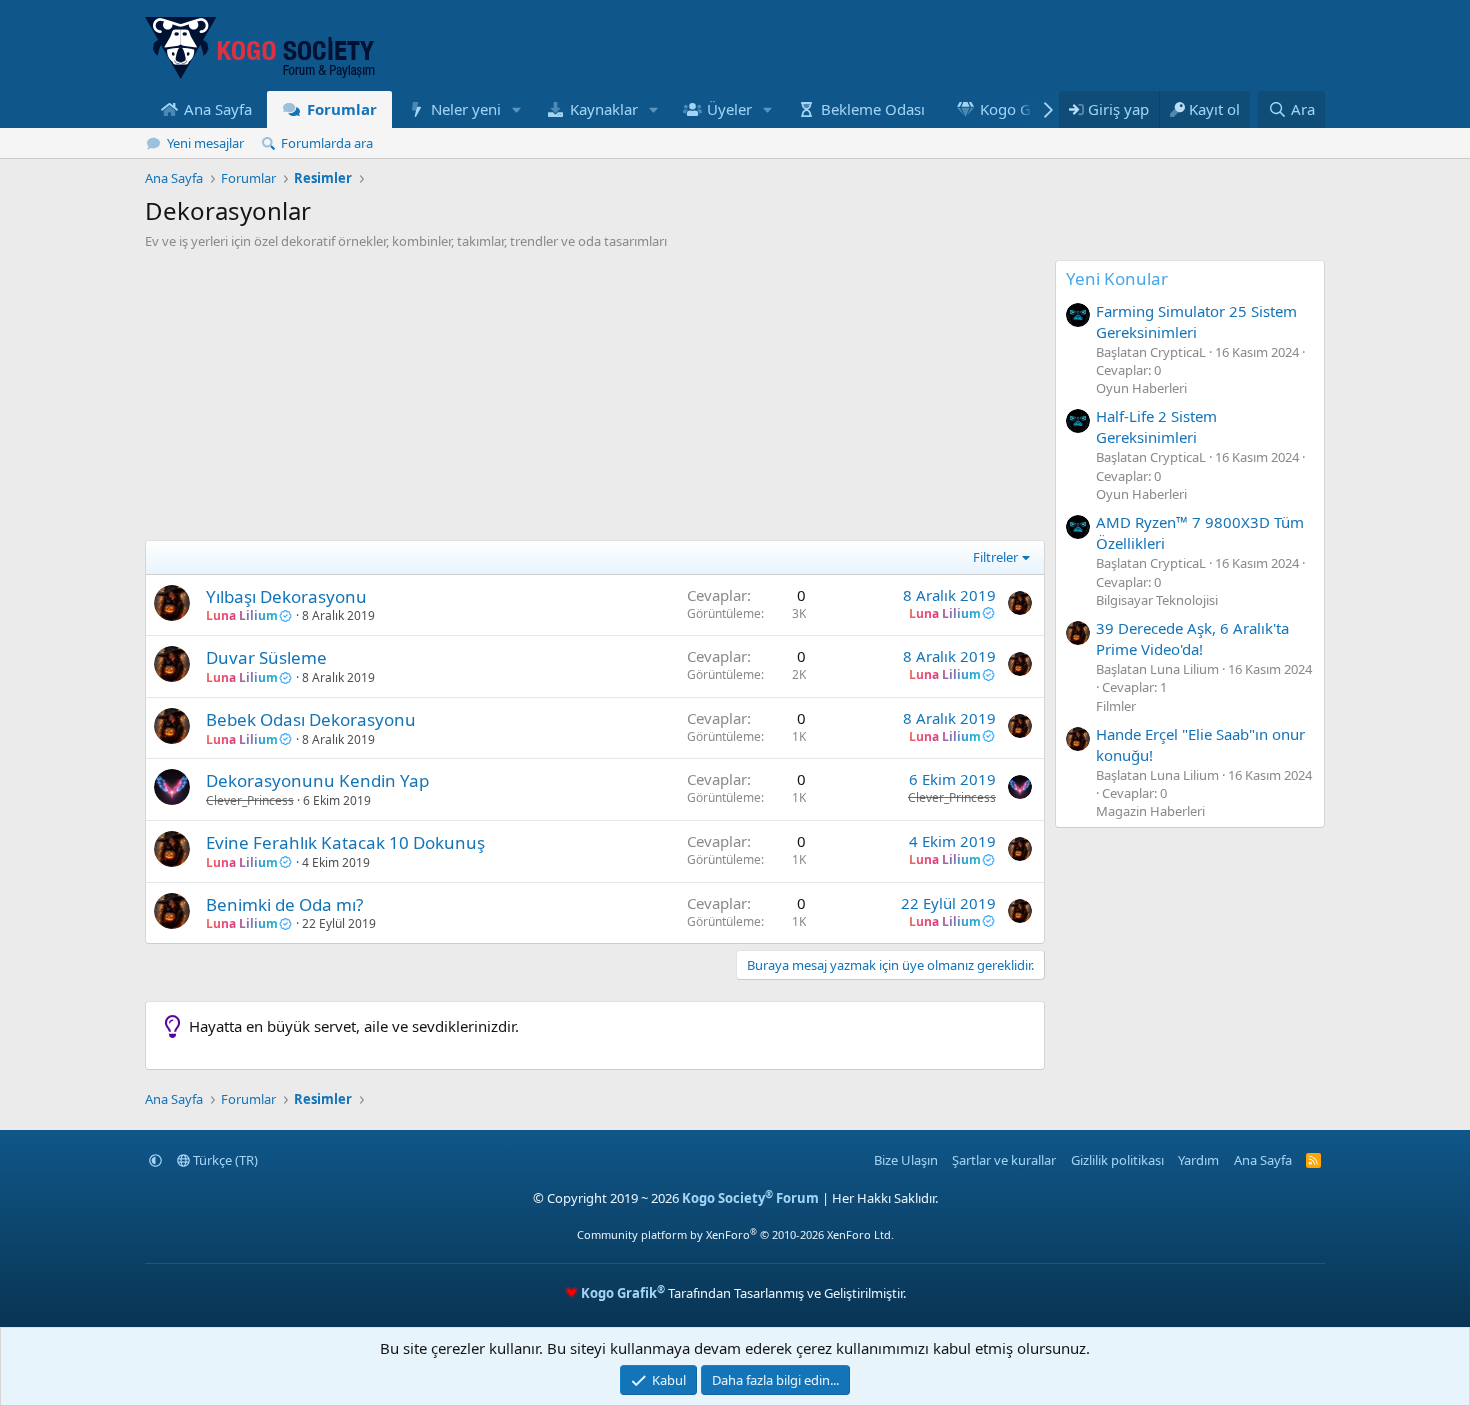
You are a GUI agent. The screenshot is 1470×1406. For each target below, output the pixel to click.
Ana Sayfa (218, 109)
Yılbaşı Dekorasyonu (286, 596)
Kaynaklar (604, 109)
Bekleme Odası (873, 109)
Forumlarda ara (327, 143)
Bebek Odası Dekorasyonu (311, 719)
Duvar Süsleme (266, 657)
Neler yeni (466, 109)
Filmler (1116, 706)
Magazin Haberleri (1150, 811)
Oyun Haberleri (1141, 388)
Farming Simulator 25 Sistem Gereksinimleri (1196, 321)
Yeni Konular (1117, 278)
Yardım (1198, 1160)
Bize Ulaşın (906, 1160)
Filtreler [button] (995, 557)
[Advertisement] (595, 400)
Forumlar (342, 109)
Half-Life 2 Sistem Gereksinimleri (1156, 426)
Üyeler (729, 109)
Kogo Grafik (1021, 109)
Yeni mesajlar (205, 143)
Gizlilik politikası (1117, 1160)
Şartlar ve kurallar (1004, 1160)
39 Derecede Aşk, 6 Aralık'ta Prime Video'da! (1192, 638)
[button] (517, 109)
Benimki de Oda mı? (284, 904)
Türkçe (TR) (224, 1160)
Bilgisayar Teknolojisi (1157, 600)
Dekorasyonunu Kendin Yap (317, 780)
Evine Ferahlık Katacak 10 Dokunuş (345, 842)
